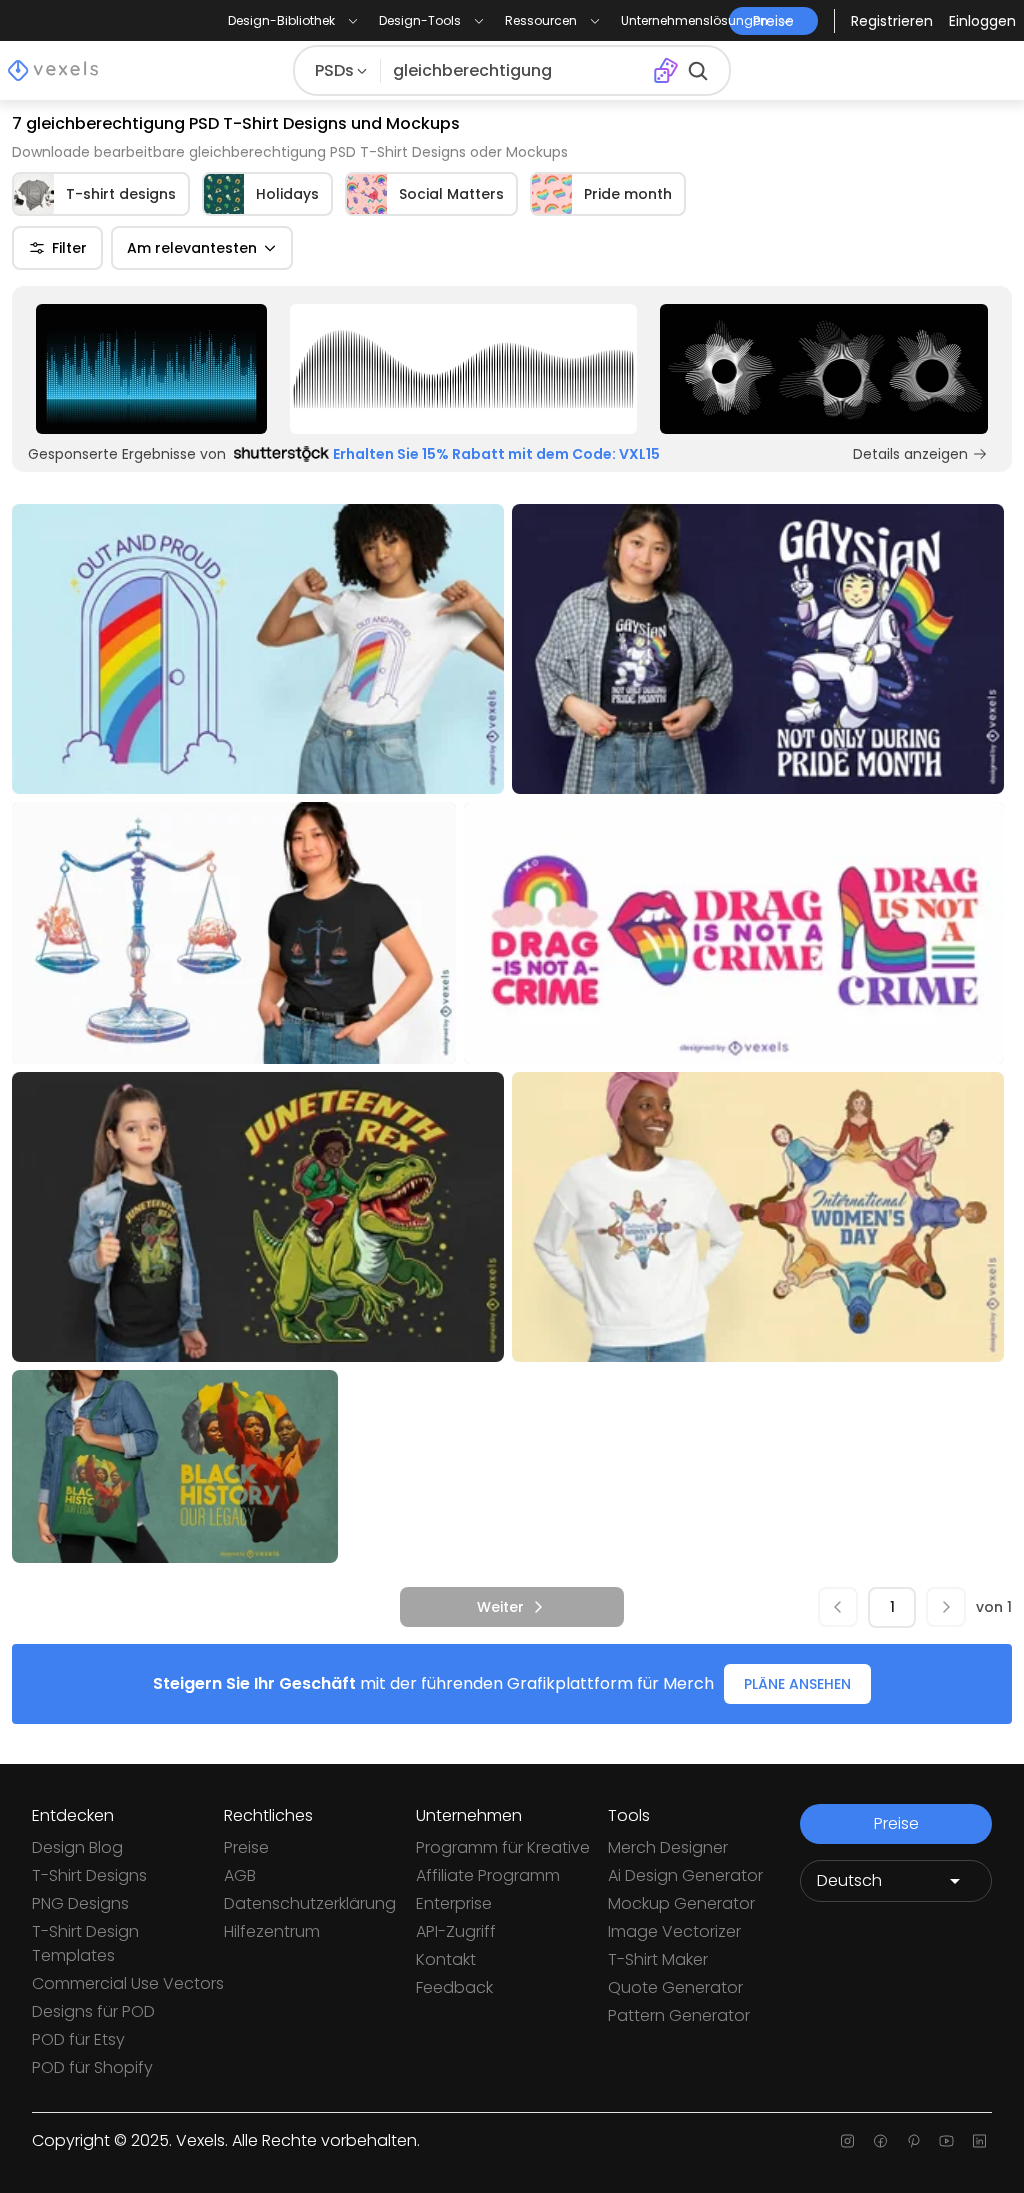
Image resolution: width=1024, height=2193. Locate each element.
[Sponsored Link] (151, 369)
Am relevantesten (192, 248)
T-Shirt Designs (89, 1875)
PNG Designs (80, 1903)
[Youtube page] (946, 2141)
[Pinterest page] (913, 2141)
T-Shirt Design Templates (85, 1943)
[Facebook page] (880, 2141)
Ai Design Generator (685, 1875)
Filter (69, 248)
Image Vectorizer (674, 1931)
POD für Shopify (92, 2067)
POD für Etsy (78, 2039)
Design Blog (77, 1847)
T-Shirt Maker (658, 1959)
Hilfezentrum (272, 1931)
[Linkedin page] (979, 2141)
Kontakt (446, 1959)
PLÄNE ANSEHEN (797, 1684)
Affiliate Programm (488, 1875)
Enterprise (454, 1903)
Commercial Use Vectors (128, 1983)
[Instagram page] (847, 2141)
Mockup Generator (681, 1903)
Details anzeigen (910, 454)
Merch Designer (668, 1847)
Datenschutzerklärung (310, 1903)
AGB (240, 1875)
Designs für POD (93, 2011)
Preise (246, 1847)
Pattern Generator (679, 2015)
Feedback (454, 1987)
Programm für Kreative (503, 1847)
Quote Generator (675, 1987)
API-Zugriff (456, 1931)
